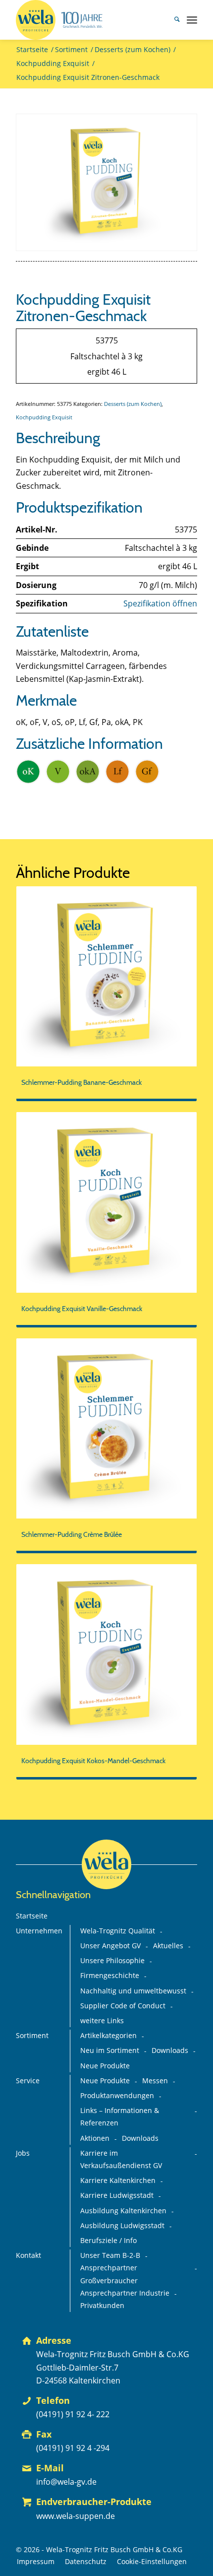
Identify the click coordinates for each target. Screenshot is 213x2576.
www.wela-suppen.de (76, 2516)
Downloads (170, 2050)
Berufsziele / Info (108, 2241)
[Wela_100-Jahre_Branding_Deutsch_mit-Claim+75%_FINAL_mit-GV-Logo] (88, 20)
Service (28, 2081)
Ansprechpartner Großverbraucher (109, 2274)
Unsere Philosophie (112, 1961)
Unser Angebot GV (110, 1946)
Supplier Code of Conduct (123, 2006)
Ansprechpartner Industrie (125, 2293)
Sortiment (32, 2036)
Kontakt (28, 2255)
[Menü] (192, 20)
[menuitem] (172, 20)
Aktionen (95, 2138)
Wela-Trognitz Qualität (118, 1931)
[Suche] (172, 20)
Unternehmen (39, 1931)
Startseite (32, 1916)
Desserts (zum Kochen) (133, 404)
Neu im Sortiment (110, 2050)
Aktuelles (168, 1946)
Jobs (23, 2153)
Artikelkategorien (108, 2036)
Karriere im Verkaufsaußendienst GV (121, 2159)
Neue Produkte (105, 2066)
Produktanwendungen (117, 2096)
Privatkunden (102, 2306)
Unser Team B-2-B (110, 2255)
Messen (155, 2081)
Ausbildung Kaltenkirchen (123, 2211)
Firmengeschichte (110, 1976)
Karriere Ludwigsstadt (117, 2195)
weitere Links (102, 2021)
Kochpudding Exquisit (44, 417)
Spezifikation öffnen (160, 603)
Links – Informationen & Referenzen (120, 2117)
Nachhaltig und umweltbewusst (133, 1991)
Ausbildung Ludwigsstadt (122, 2226)
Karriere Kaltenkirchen (118, 2180)
